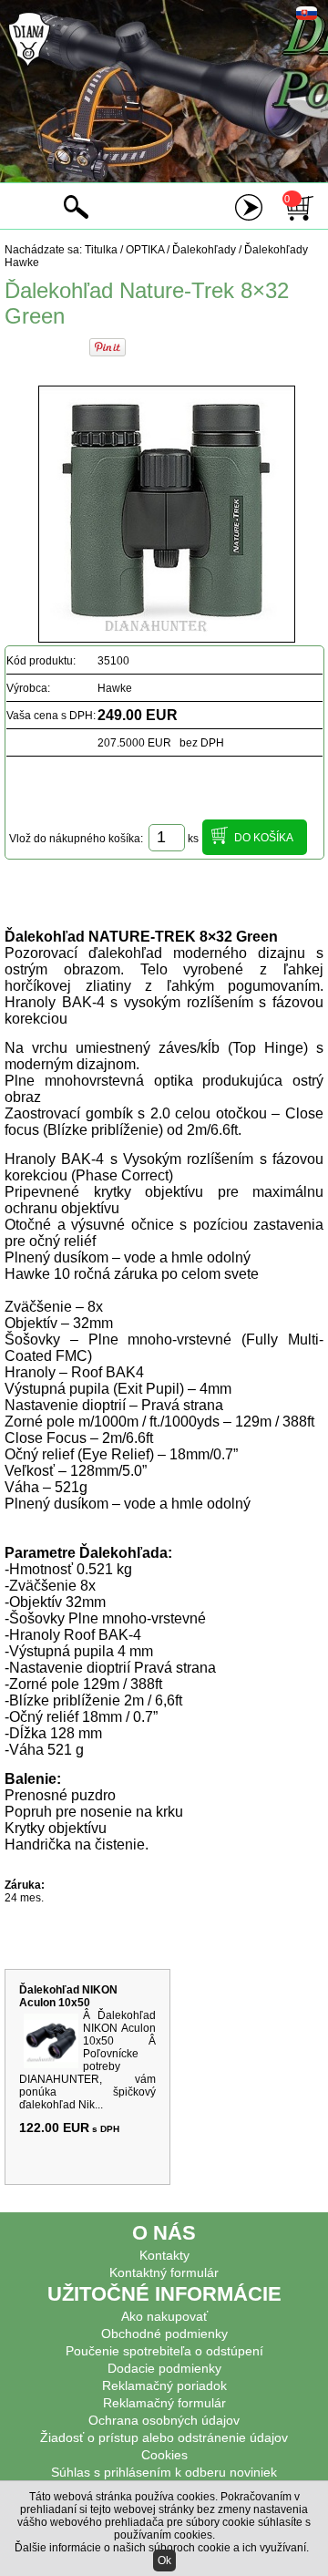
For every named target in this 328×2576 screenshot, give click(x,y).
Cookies (164, 2455)
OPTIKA (145, 250)
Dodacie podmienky (164, 2368)
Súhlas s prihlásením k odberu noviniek (164, 2472)
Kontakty (164, 2255)
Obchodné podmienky (164, 2334)
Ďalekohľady (204, 250)
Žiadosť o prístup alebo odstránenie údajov (164, 2437)
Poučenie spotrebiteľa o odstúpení (164, 2351)
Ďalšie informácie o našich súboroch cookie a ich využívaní (160, 2548)
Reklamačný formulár (164, 2403)
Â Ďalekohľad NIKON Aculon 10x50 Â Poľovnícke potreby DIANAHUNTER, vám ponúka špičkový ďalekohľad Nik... (87, 2060)
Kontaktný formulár (164, 2272)
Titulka (101, 250)
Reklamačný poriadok (164, 2385)
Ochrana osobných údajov (164, 2420)
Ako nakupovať (164, 2316)
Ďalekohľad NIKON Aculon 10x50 (68, 1996)
